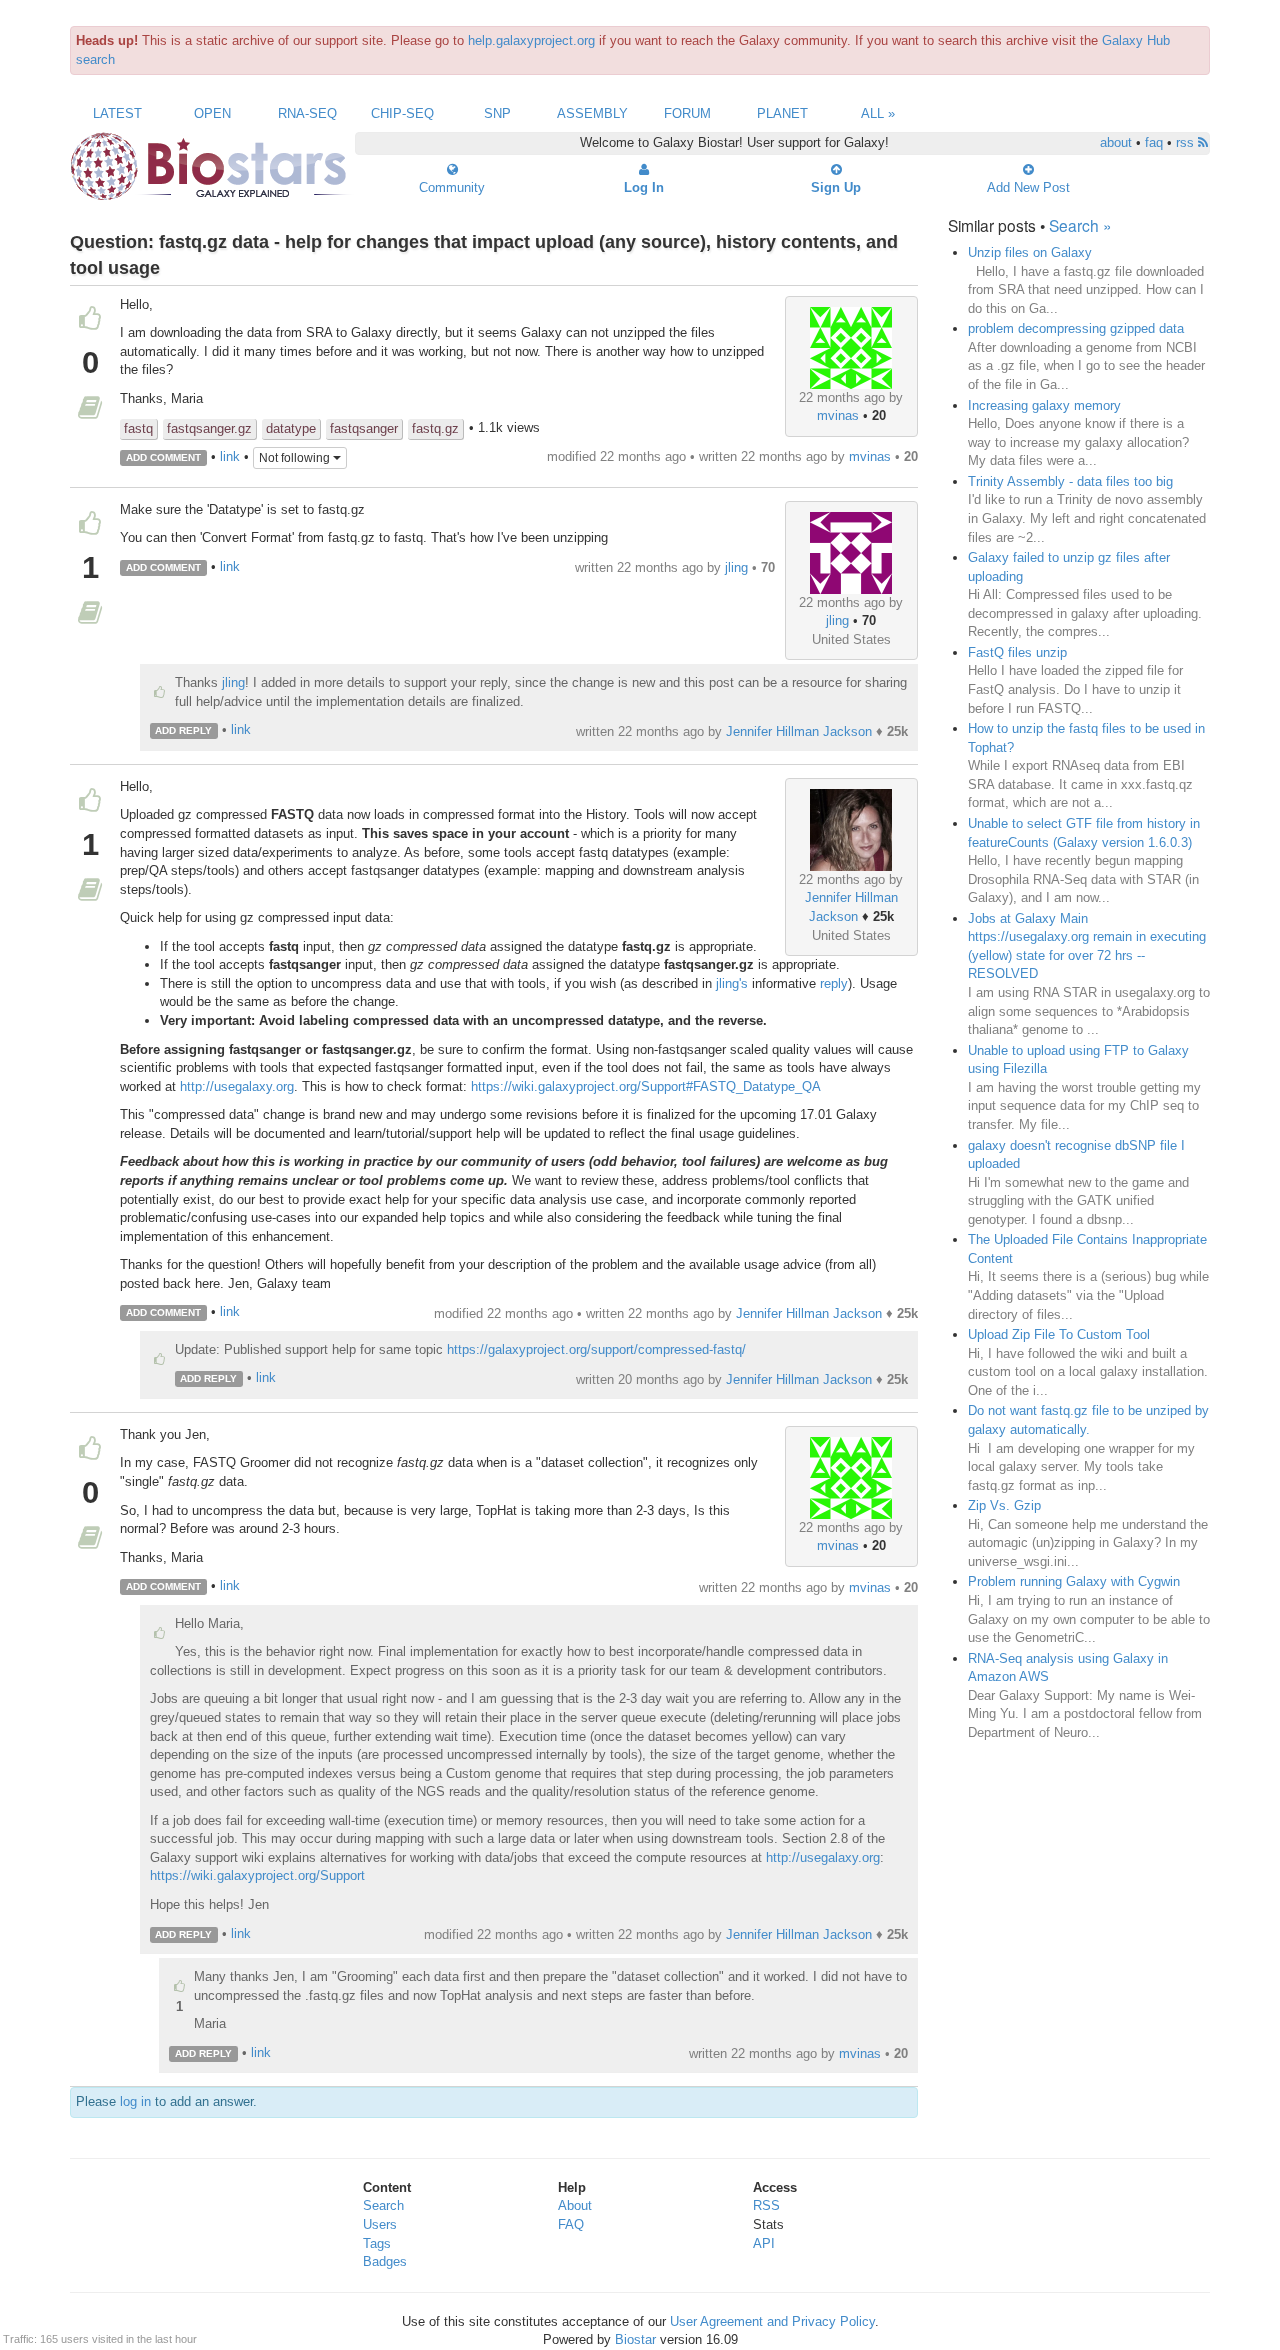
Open (212, 113)
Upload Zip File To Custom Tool (1059, 1334)
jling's (732, 983)
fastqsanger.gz (209, 428)
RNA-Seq (307, 113)
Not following (296, 458)
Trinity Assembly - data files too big (1070, 481)
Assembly (592, 113)
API (764, 2243)
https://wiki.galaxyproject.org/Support (257, 1875)
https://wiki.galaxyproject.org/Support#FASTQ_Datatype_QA (646, 1086)
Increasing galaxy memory (1044, 405)
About (575, 2205)
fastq (138, 428)
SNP (497, 113)
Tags (377, 2243)
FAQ (571, 2224)
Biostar (635, 2339)
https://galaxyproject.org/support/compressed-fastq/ (596, 1349)
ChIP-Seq (402, 113)
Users (380, 2224)
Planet (782, 113)
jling (837, 620)
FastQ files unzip (1017, 652)
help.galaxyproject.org (531, 40)
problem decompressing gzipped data (1076, 328)
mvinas (838, 415)
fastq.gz (435, 428)
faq (1154, 142)
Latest (117, 113)
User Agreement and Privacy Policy (772, 2321)
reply (834, 983)
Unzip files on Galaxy (1030, 252)
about (1116, 142)
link (230, 456)
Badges (385, 2261)
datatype (291, 428)
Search (383, 2205)
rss (1187, 142)
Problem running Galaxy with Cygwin (1074, 1581)
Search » (1080, 225)
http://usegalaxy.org (237, 1086)
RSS (766, 2205)
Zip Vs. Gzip (1004, 1505)
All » (878, 113)
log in (135, 2101)
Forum (687, 113)
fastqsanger (364, 428)
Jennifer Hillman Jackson (799, 731)
